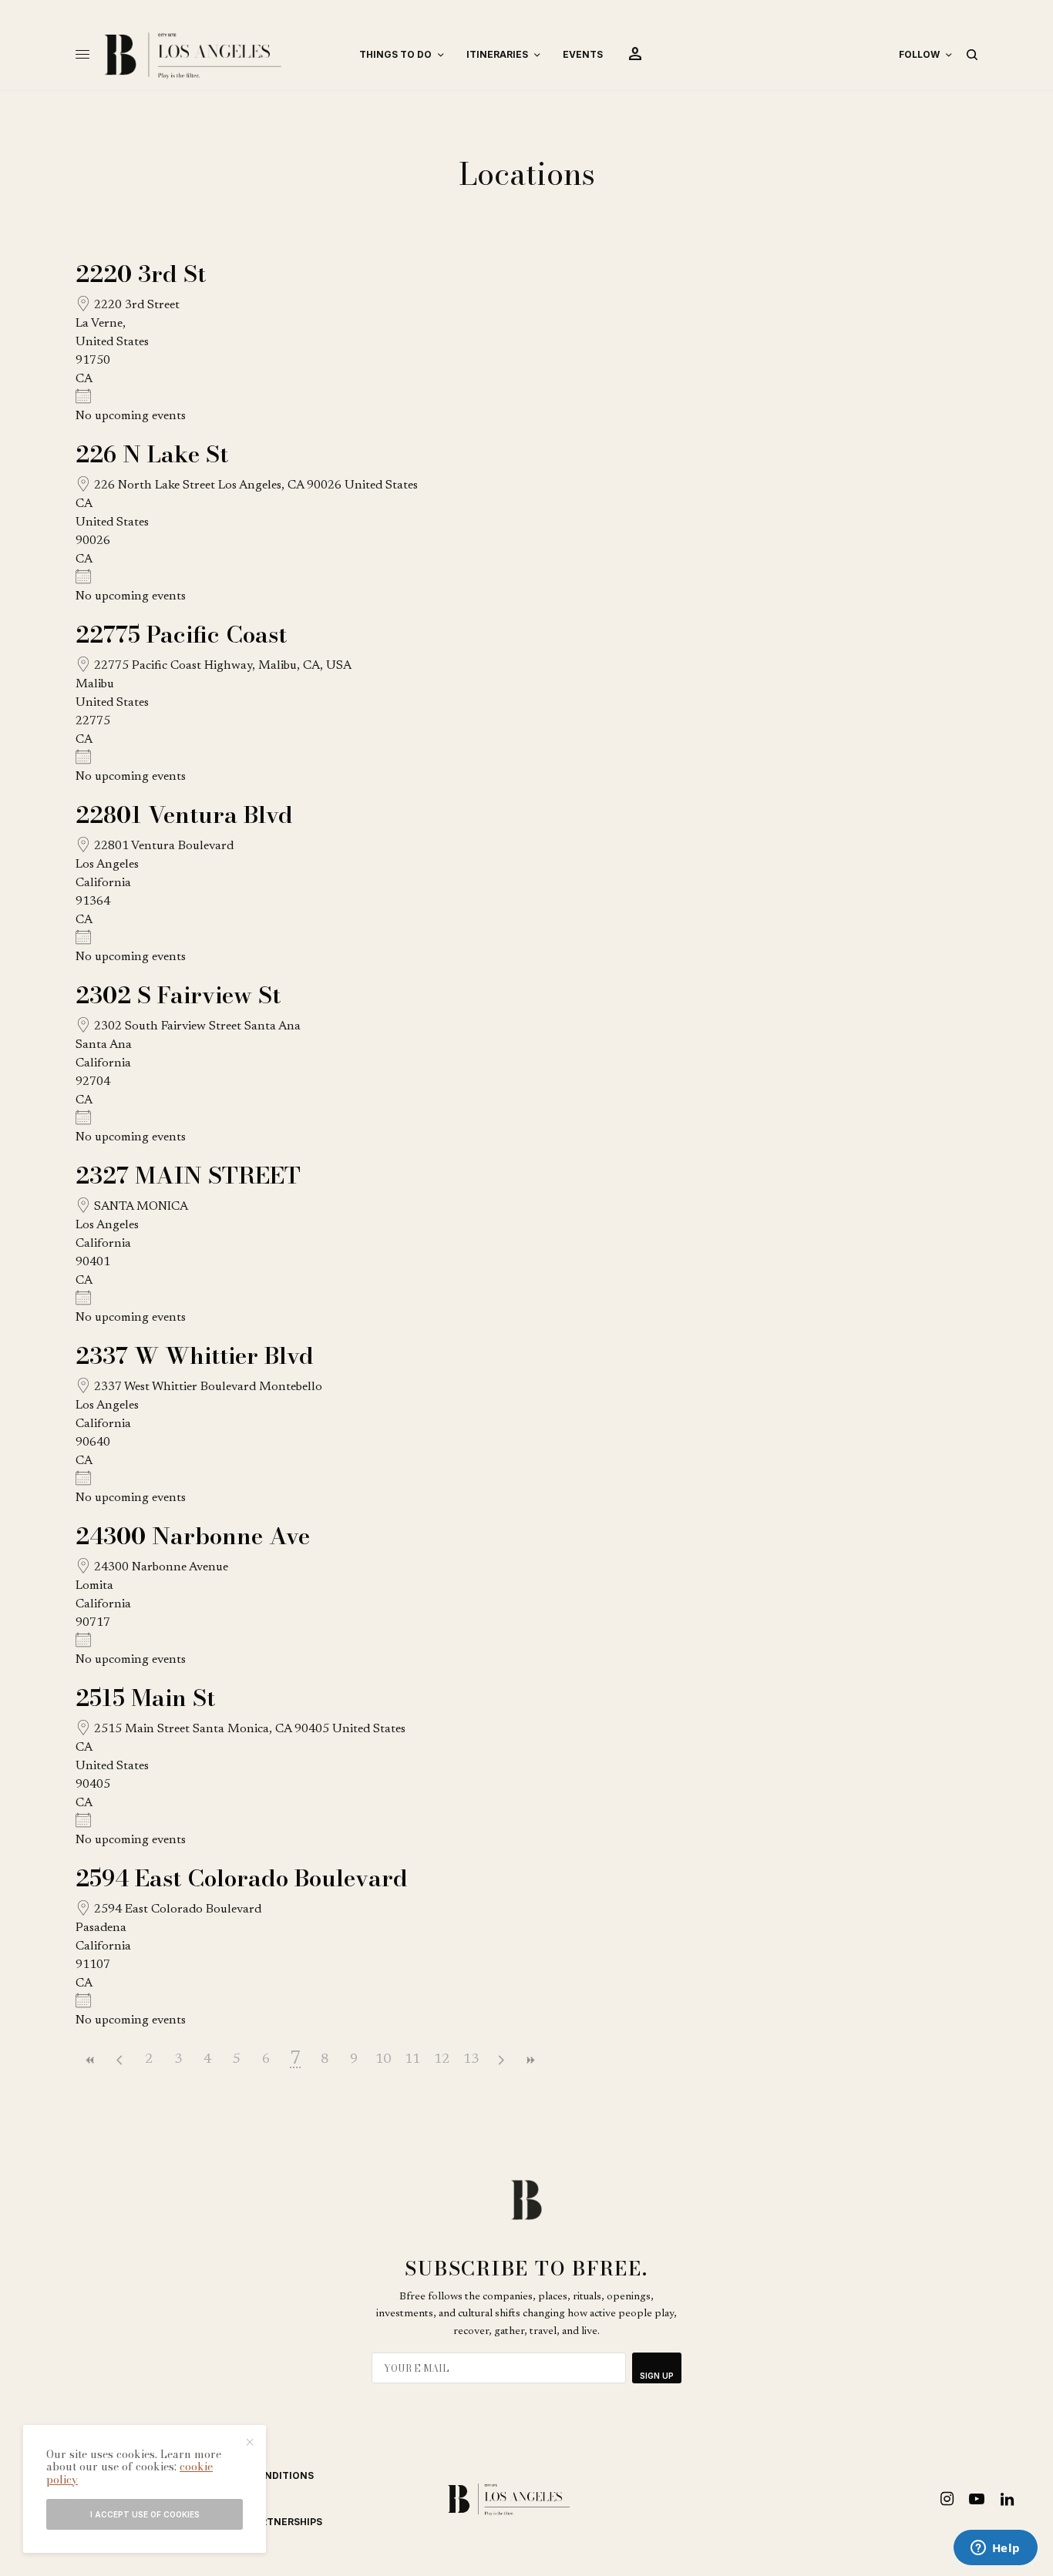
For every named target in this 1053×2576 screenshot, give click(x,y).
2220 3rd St (141, 274)
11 (412, 2060)
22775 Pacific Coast (181, 634)
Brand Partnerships (267, 2522)
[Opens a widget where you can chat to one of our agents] (995, 2549)
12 (442, 2060)
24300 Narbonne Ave (193, 1536)
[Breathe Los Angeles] (219, 55)
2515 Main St (145, 1698)
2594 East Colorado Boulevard (242, 1878)
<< (90, 2060)
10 (383, 2060)
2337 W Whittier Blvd (195, 1355)
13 (471, 2060)
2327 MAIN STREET (188, 1175)
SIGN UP (657, 2376)
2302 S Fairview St (178, 995)
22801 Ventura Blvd (184, 814)
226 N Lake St (152, 454)
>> (530, 2060)
